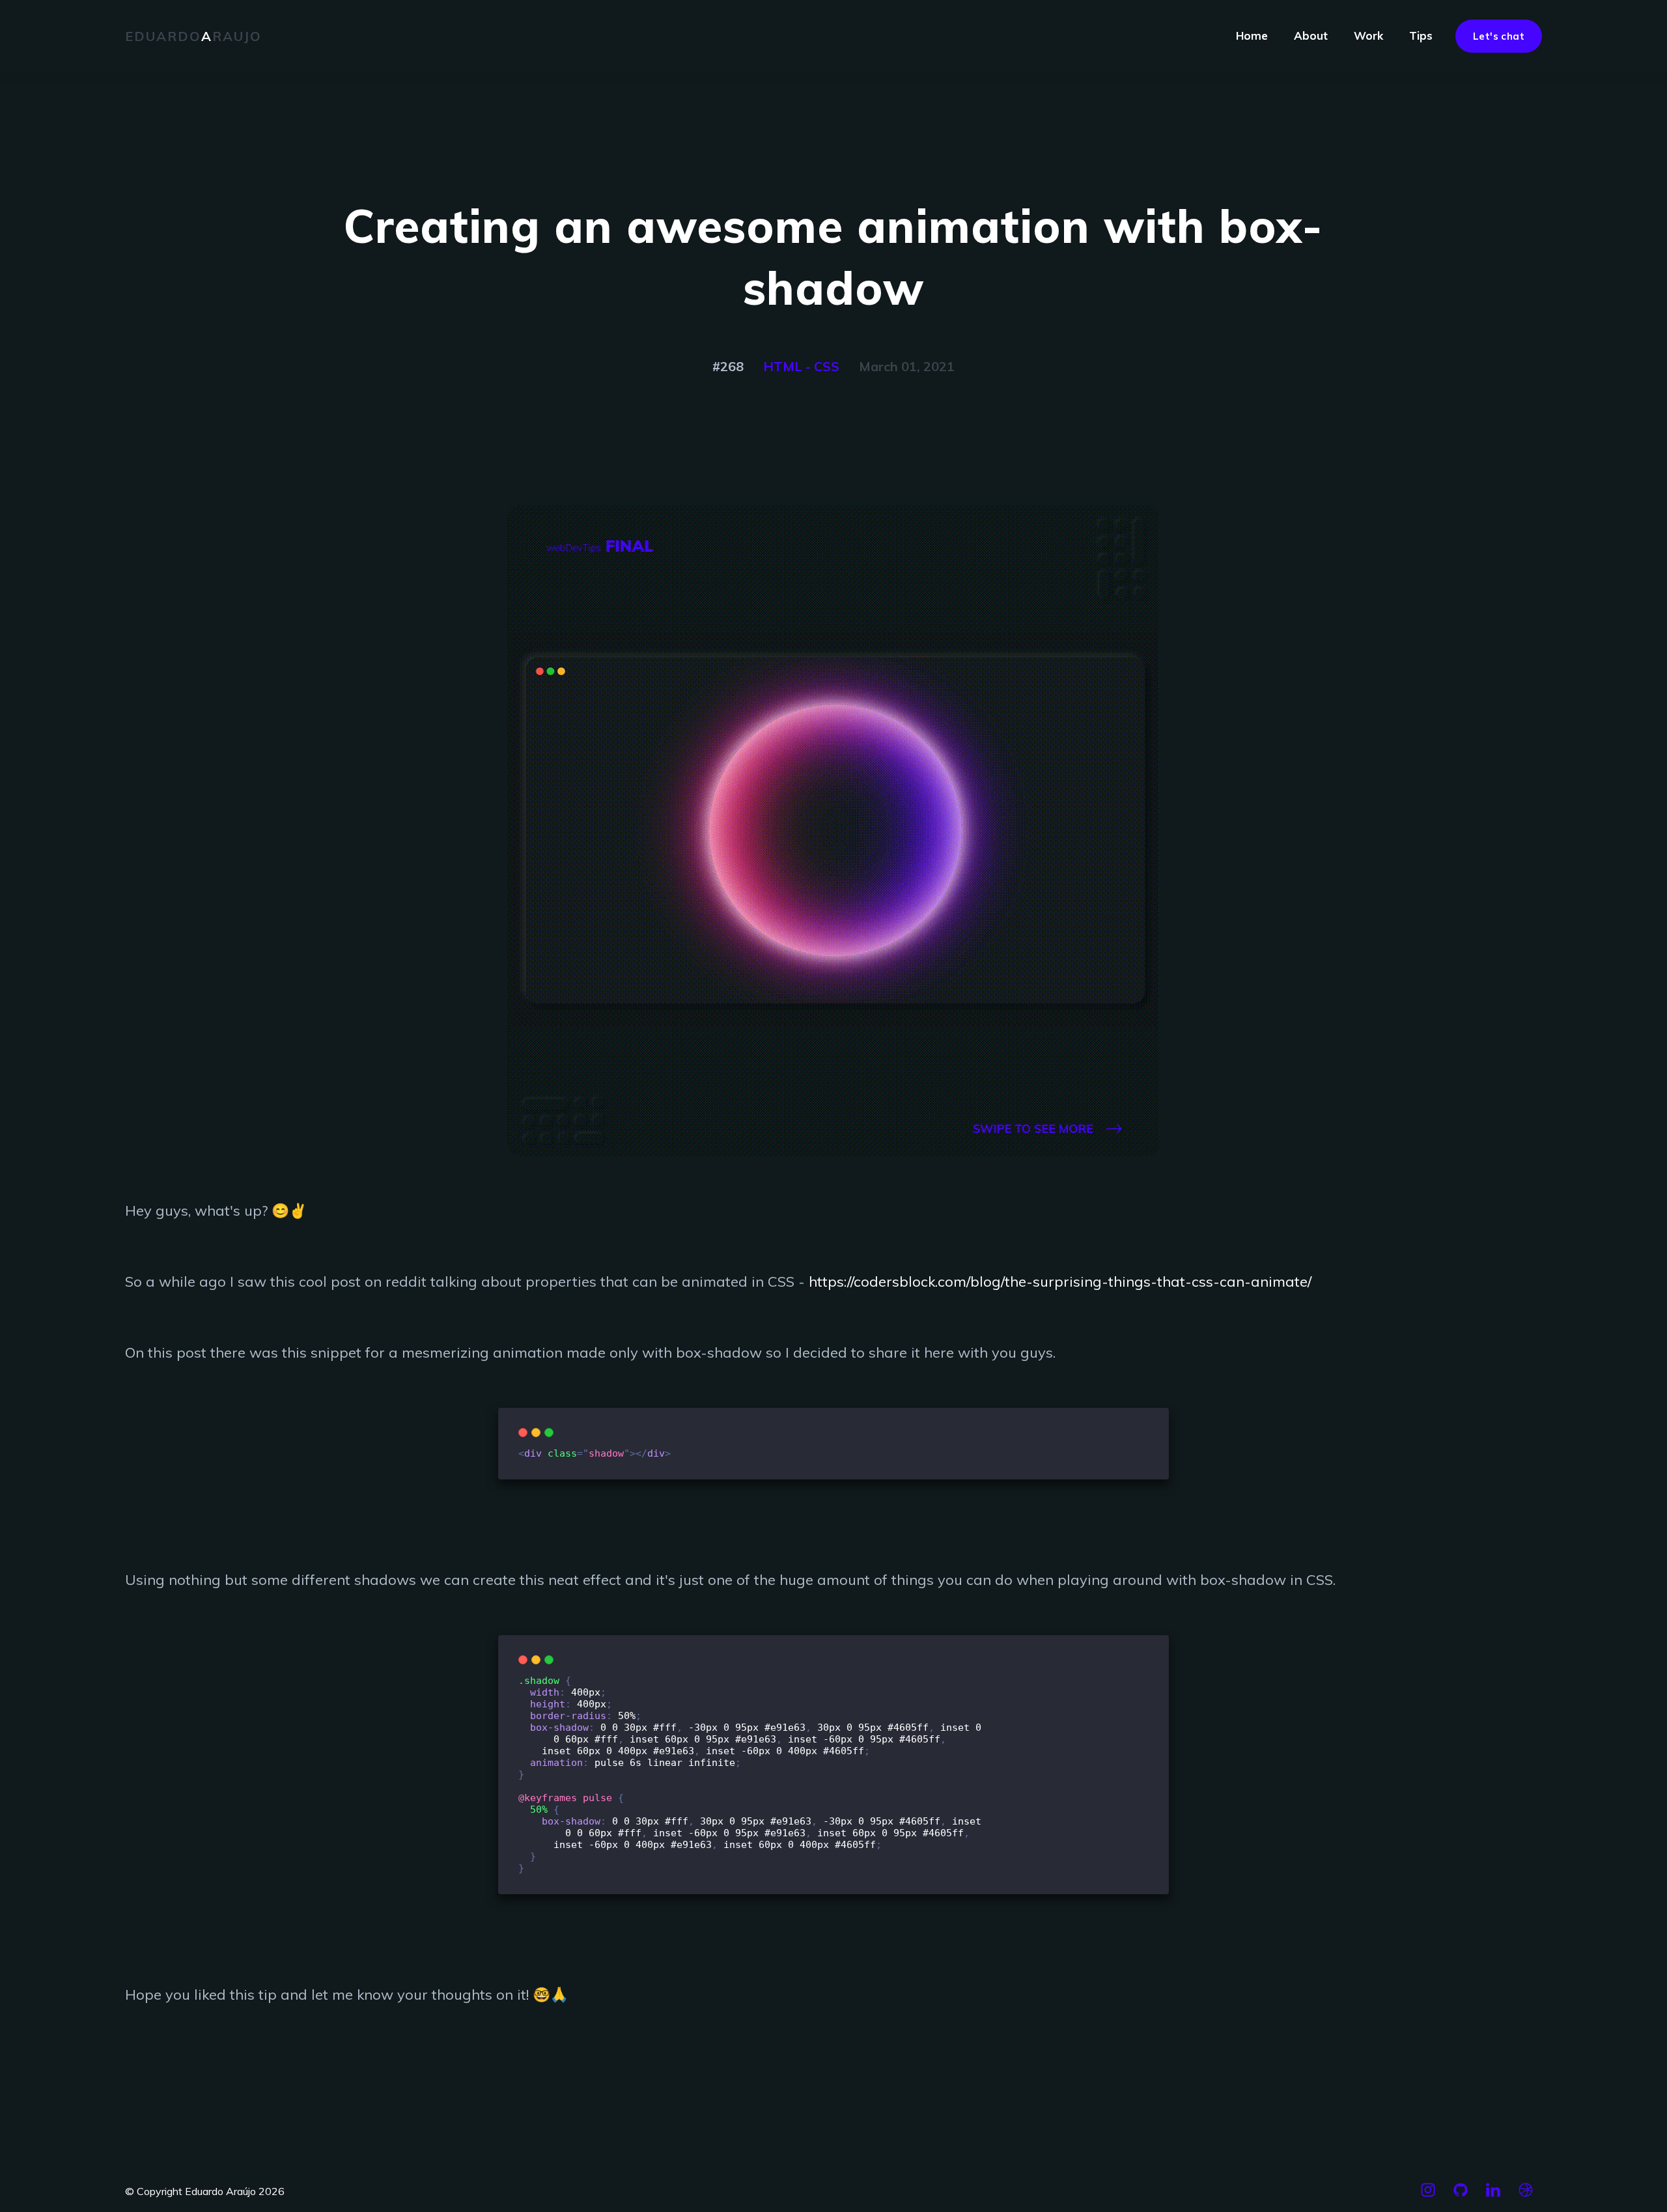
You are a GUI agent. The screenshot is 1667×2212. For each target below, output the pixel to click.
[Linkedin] (1493, 2196)
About (1311, 35)
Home (1252, 35)
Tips (1421, 35)
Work (1368, 35)
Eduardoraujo (193, 36)
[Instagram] (1428, 2196)
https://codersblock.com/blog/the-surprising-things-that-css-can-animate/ (1060, 1281)
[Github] (1461, 2196)
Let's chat (1499, 36)
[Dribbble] (1526, 2196)
